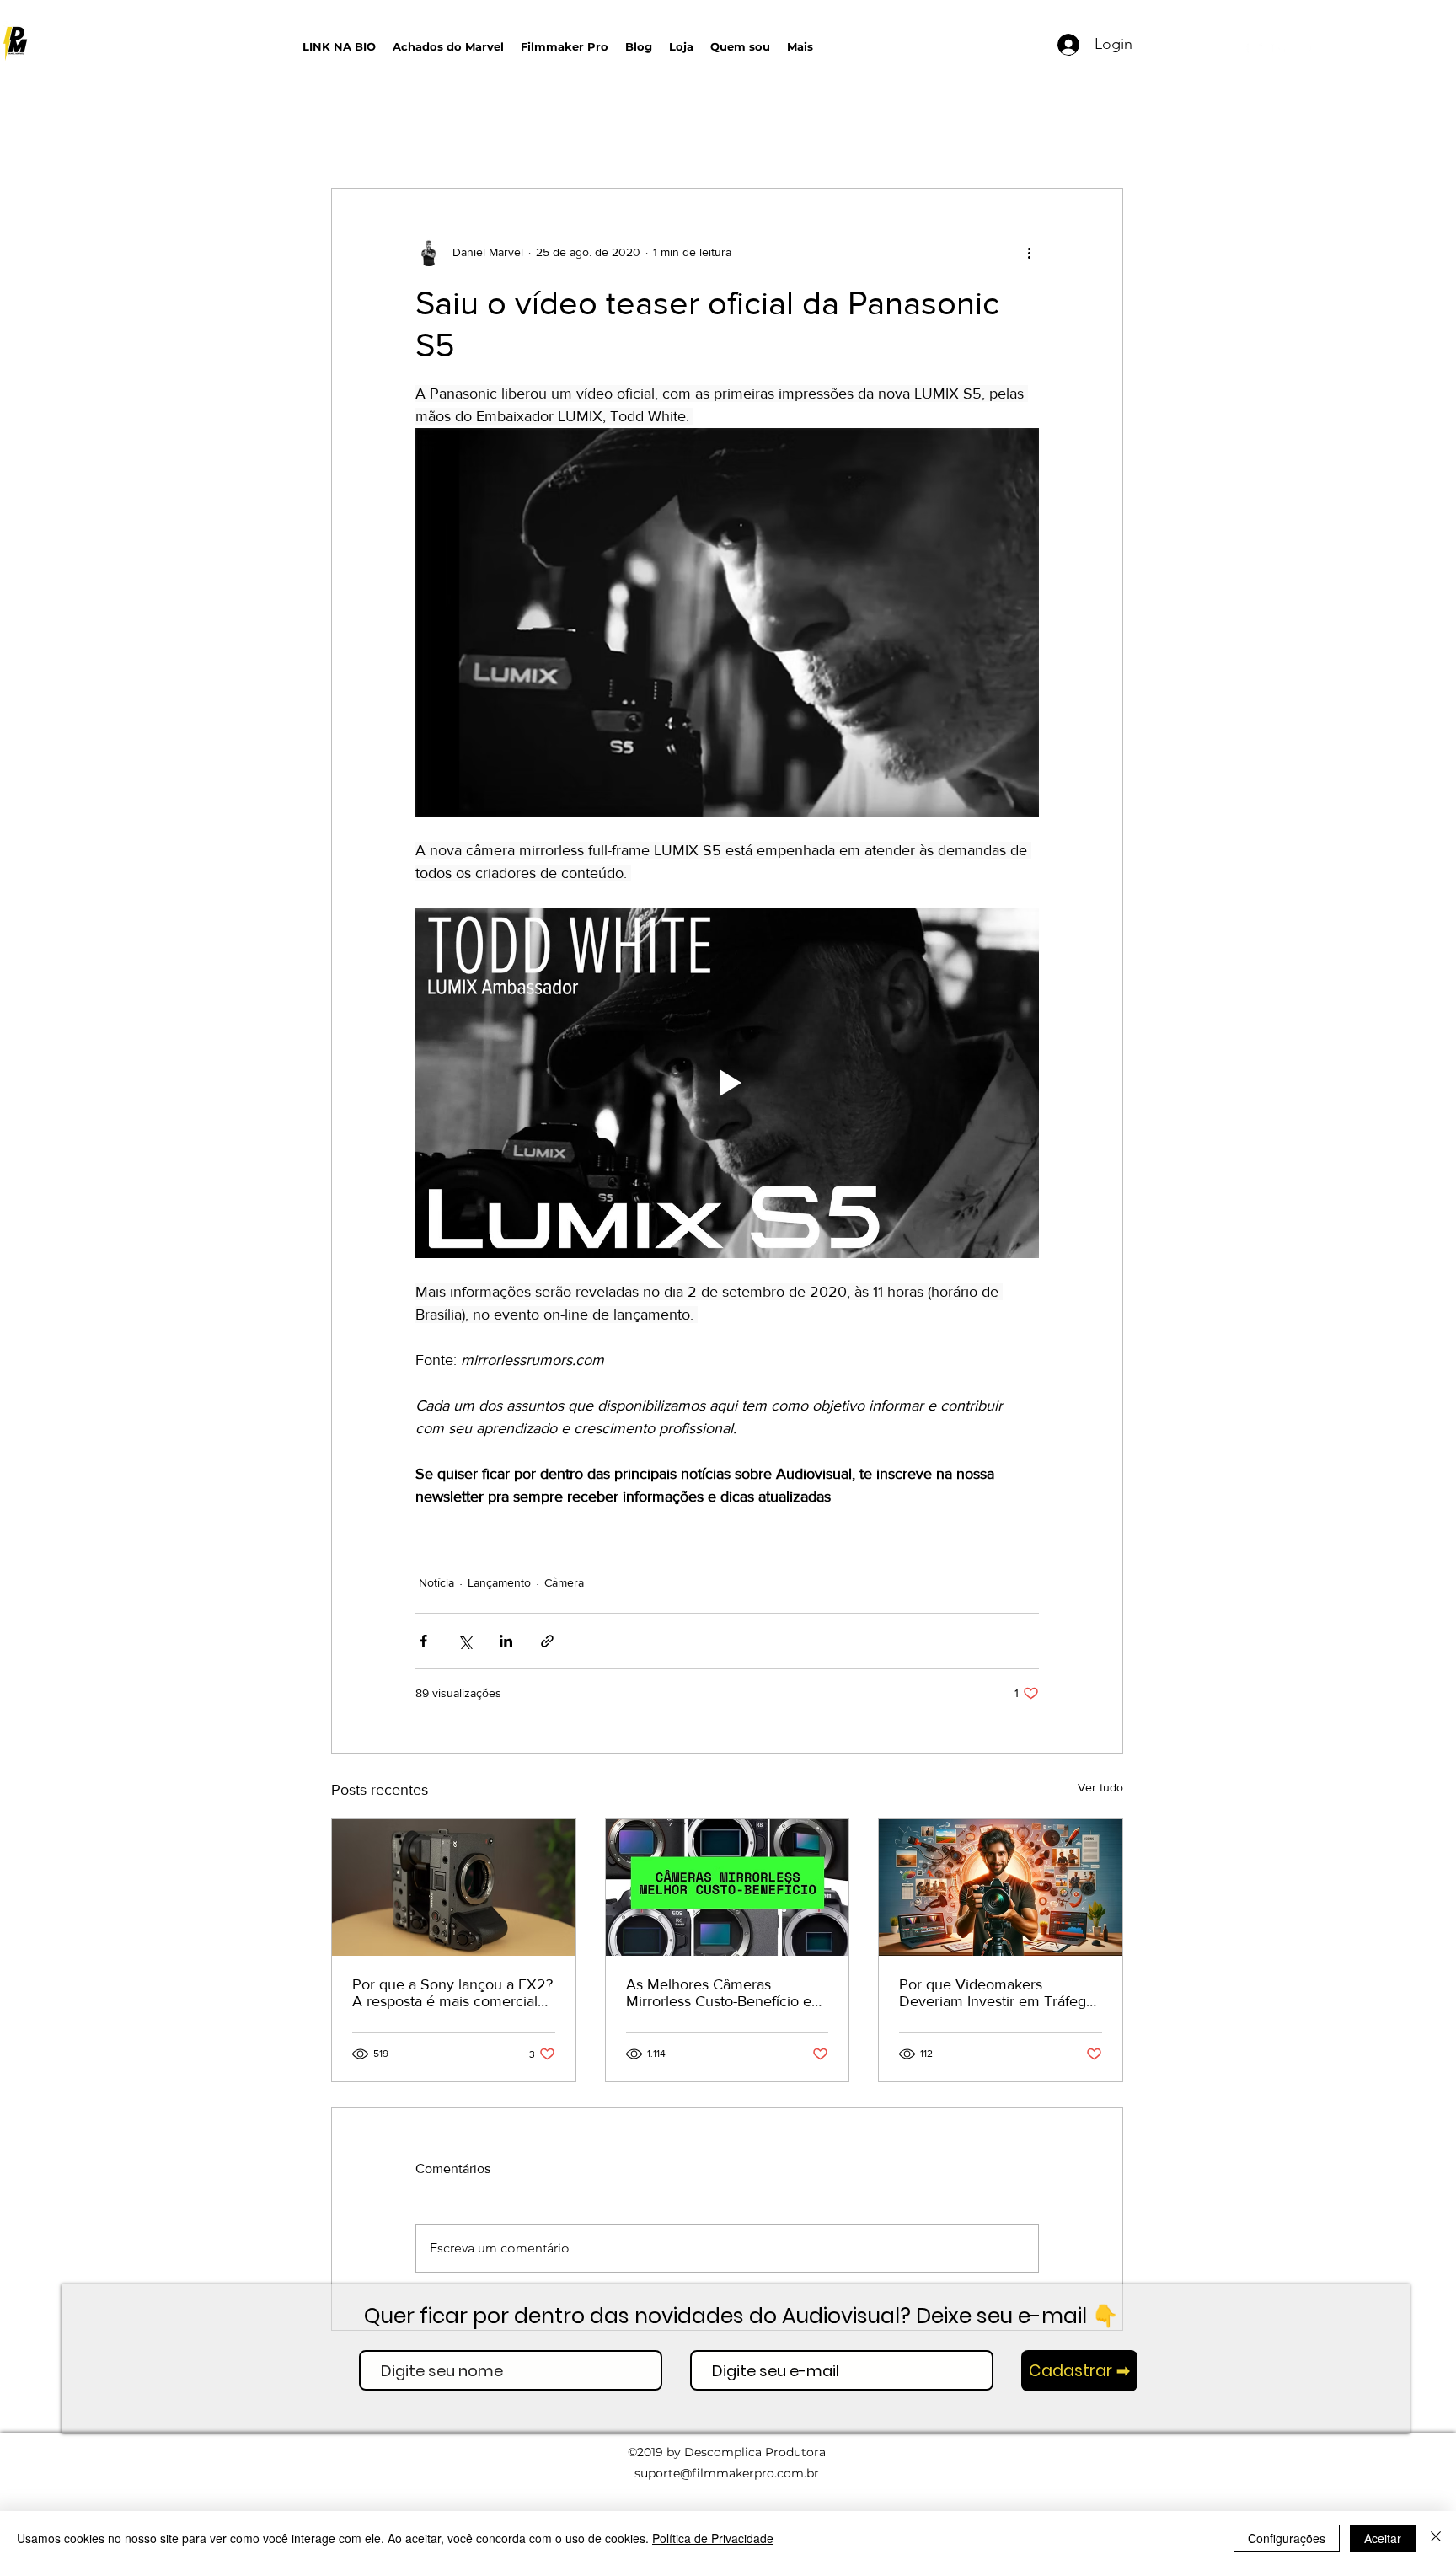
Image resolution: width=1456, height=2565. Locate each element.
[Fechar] (1436, 2538)
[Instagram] (1279, 48)
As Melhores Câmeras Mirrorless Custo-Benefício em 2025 (725, 1993)
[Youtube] (1254, 48)
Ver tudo (1100, 1787)
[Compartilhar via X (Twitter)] (465, 1641)
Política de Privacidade (713, 2538)
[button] (977, 43)
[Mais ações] (1029, 253)
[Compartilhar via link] (547, 1641)
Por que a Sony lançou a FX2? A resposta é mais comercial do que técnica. (452, 1993)
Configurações (1287, 2538)
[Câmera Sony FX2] (454, 1888)
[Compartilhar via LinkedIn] (506, 1641)
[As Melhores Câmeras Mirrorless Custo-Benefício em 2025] (728, 1888)
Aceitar (1383, 2538)
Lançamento (499, 1582)
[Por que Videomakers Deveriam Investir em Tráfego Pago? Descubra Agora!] (1001, 1888)
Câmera (564, 1582)
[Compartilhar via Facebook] (423, 1641)
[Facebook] (1304, 48)
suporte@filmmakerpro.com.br (727, 2473)
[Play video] (727, 1083)
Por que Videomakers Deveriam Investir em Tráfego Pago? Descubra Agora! (997, 1993)
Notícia (436, 1582)
